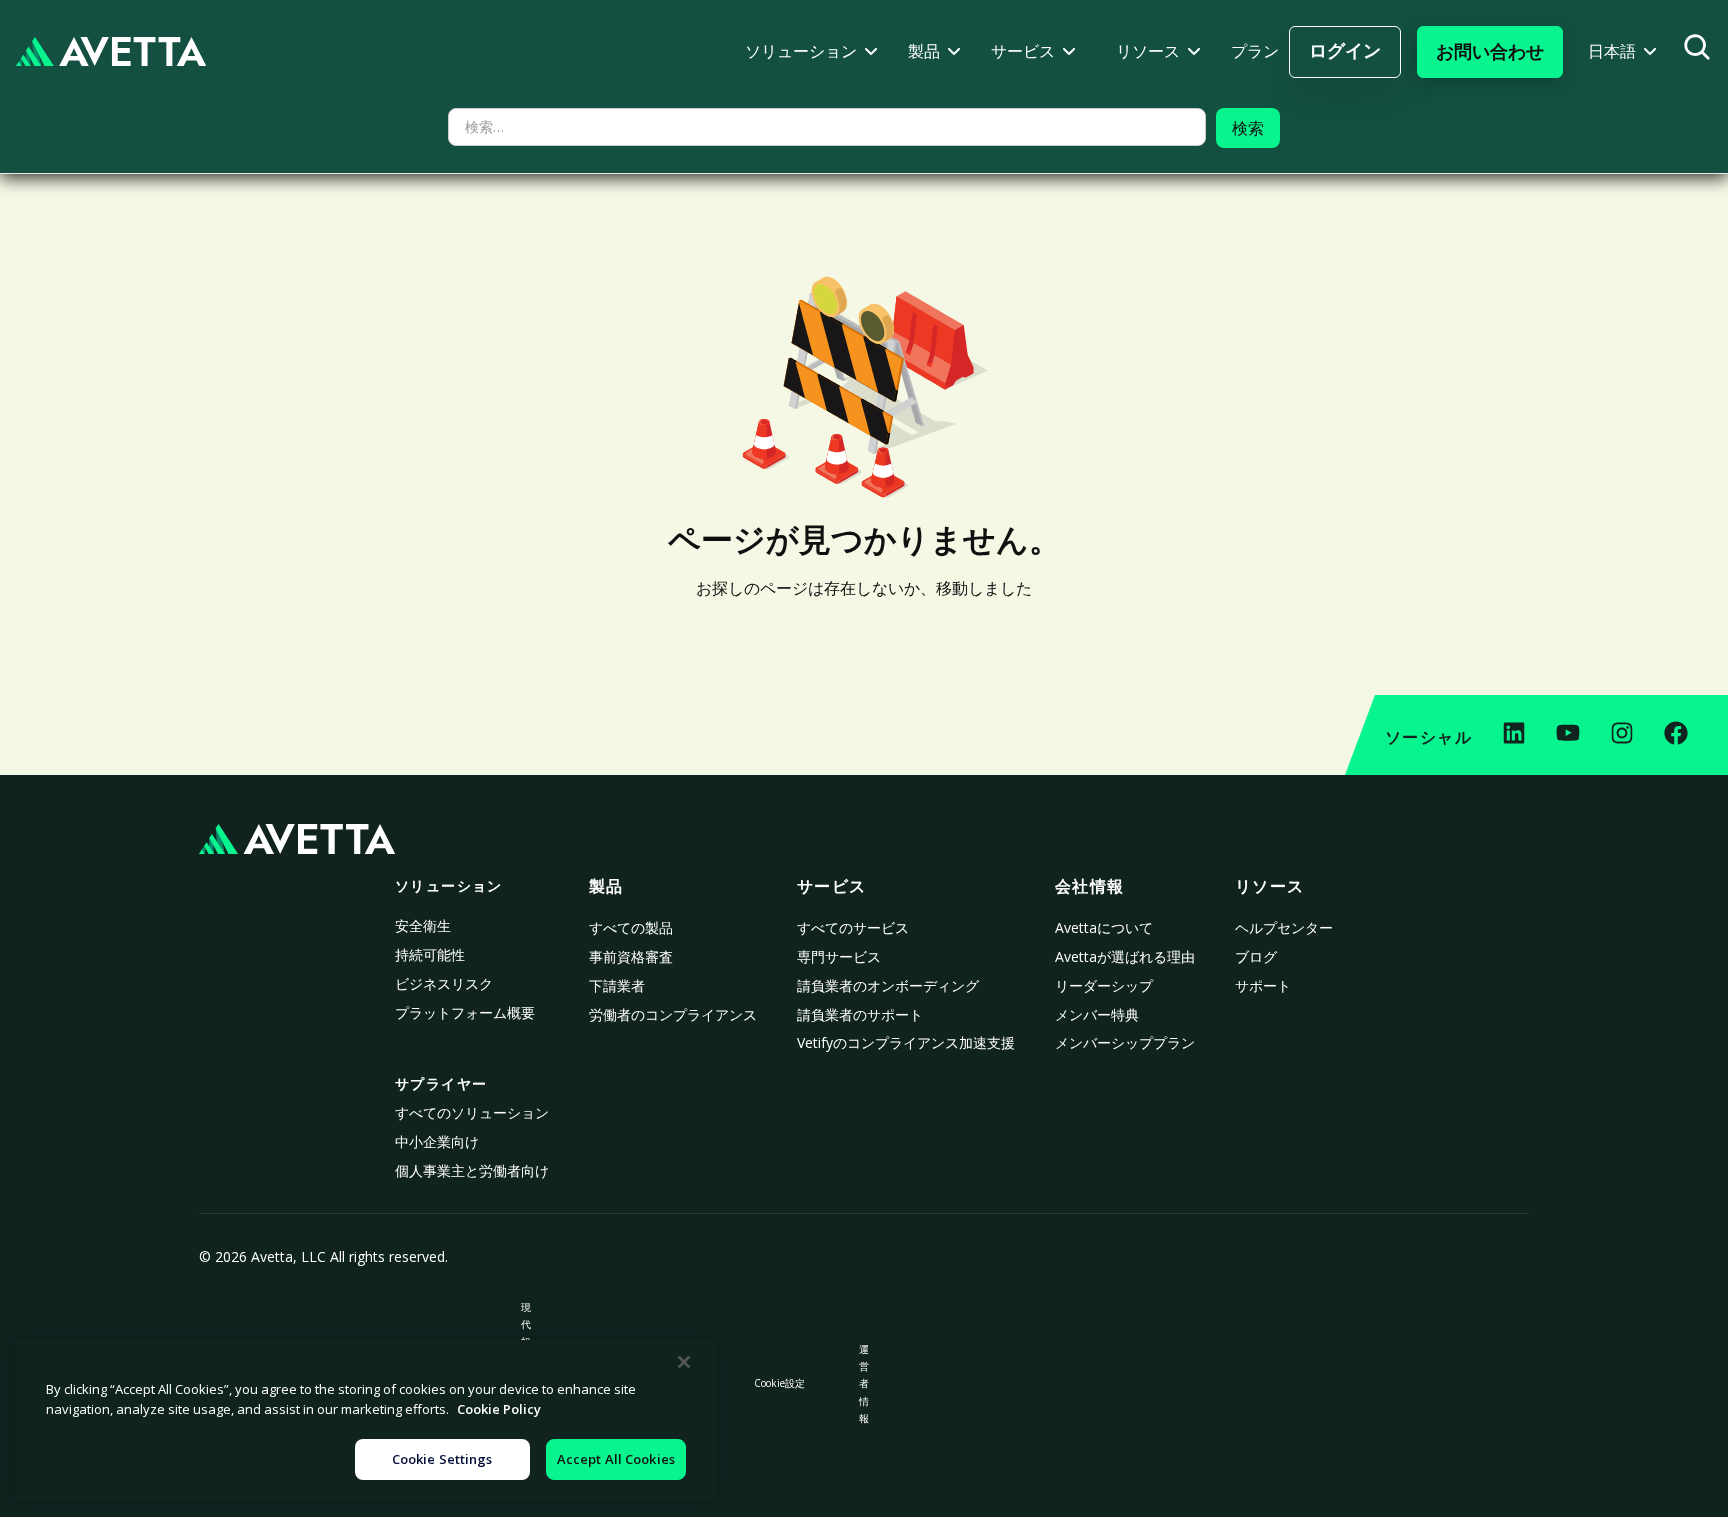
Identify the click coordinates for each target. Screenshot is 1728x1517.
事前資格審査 (631, 956)
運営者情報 (864, 1383)
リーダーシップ (1104, 985)
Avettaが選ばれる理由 (1125, 956)
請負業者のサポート (860, 1014)
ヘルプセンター (1284, 927)
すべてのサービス (853, 927)
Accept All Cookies (616, 1459)
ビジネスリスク (444, 983)
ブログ (1256, 956)
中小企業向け (437, 1141)
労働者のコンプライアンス (673, 1014)
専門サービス (839, 956)
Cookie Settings (442, 1459)
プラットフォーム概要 (465, 1012)
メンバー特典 (1097, 1014)
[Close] (684, 1362)
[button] (811, 51)
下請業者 (617, 985)
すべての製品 (631, 927)
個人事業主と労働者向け (472, 1170)
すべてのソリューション (472, 1112)
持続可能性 (430, 954)
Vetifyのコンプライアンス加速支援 (906, 1042)
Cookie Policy (499, 1409)
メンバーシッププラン (1125, 1042)
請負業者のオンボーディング (888, 985)
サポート (1263, 985)
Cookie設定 (779, 1383)
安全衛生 (423, 925)
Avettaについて (1104, 927)
